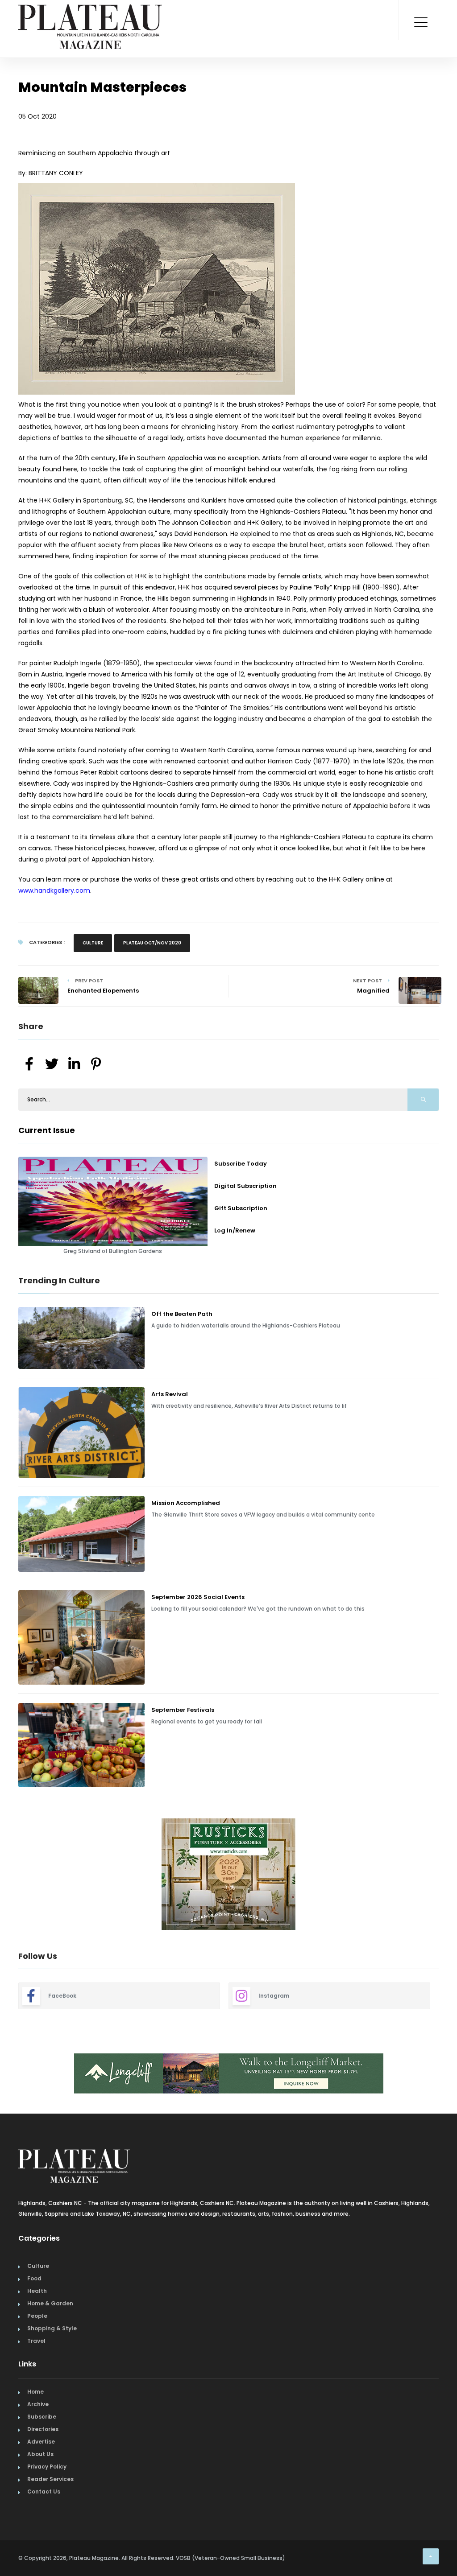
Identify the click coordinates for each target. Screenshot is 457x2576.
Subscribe (42, 2417)
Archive (38, 2404)
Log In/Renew (235, 1230)
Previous (12, 1875)
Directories (43, 2429)
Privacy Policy (47, 2467)
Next (445, 1875)
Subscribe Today (241, 1164)
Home (35, 2392)
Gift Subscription (241, 1208)
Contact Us (44, 2492)
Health (37, 2291)
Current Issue (47, 1130)
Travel (36, 2341)
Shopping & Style (52, 2328)
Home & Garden (50, 2303)
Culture (93, 943)
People (37, 2316)
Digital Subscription (245, 1186)
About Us (40, 2454)
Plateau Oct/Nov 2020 (152, 943)
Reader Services (50, 2479)
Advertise (41, 2442)
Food (34, 2278)
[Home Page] (90, 16)
